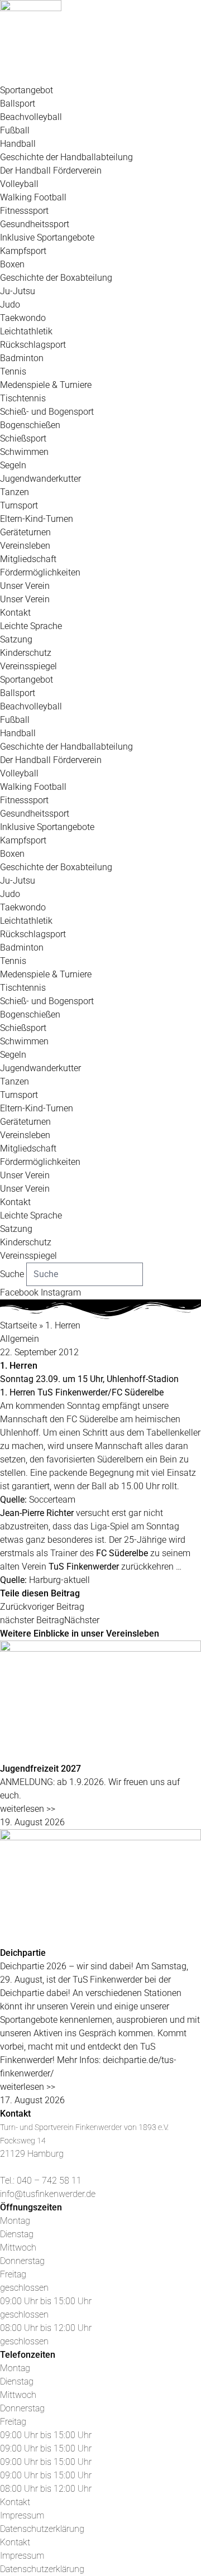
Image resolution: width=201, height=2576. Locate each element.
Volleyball (19, 184)
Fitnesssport (24, 211)
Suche (12, 1274)
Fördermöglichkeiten (40, 572)
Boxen (12, 264)
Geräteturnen (25, 532)
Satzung (16, 639)
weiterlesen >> (28, 1809)
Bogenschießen (30, 425)
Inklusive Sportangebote (47, 238)
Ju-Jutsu (18, 291)
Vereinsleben (25, 546)
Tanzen (15, 492)
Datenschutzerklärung (42, 2529)
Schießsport (23, 438)
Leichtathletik (26, 331)
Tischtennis (23, 398)
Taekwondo (23, 318)
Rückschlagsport (33, 345)
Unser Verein (25, 586)
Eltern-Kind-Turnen (37, 519)
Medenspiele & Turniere (46, 385)
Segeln (13, 465)
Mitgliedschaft (28, 559)
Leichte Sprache (31, 626)
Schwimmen (24, 452)
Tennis (13, 371)
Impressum (22, 2515)
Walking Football (33, 197)
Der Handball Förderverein (51, 171)
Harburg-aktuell (59, 1580)
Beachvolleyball (31, 117)
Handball (18, 144)
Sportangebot (27, 90)
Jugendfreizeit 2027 (40, 1769)
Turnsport (19, 505)
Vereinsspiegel (28, 666)
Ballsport (18, 104)
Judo (10, 304)
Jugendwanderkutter (40, 479)
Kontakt (15, 613)
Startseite (18, 1325)
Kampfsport (23, 251)
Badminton (22, 358)
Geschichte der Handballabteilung (66, 157)
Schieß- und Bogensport (47, 412)
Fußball (15, 130)
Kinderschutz (26, 653)
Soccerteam (52, 1500)
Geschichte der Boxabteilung (56, 278)
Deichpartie (23, 1953)
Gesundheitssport (35, 224)
